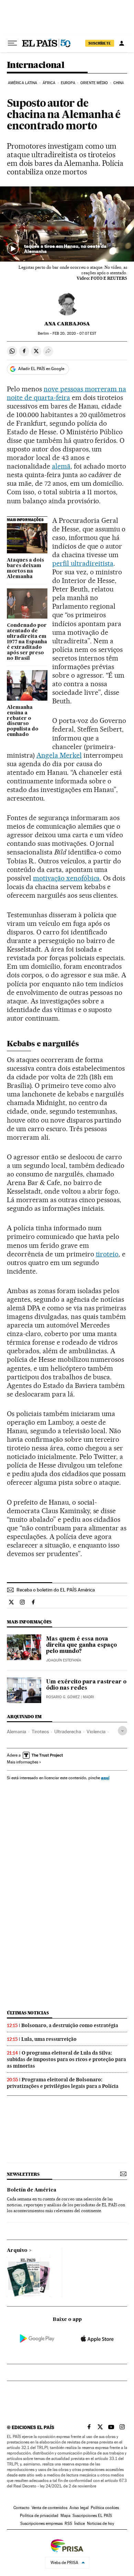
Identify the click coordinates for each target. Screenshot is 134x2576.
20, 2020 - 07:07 (74, 333)
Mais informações (23, 1762)
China (119, 83)
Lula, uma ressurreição (49, 2039)
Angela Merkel (59, 755)
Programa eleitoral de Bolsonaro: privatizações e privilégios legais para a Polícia (63, 2083)
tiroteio (107, 1254)
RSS (68, 2523)
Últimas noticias (28, 2013)
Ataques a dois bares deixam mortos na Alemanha (25, 568)
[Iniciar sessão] (122, 43)
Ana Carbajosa (67, 324)
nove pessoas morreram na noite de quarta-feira (66, 393)
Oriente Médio (94, 83)
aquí (105, 1778)
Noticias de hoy (100, 2523)
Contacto (21, 2508)
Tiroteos (40, 1732)
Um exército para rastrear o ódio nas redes (86, 1685)
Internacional (36, 65)
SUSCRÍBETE (100, 43)
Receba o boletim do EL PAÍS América (56, 1590)
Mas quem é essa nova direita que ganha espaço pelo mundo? (81, 1645)
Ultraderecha (68, 1732)
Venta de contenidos (49, 2508)
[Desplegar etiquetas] (122, 1731)
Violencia (96, 1732)
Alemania (16, 1732)
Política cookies (105, 2508)
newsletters (23, 2174)
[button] (67, 224)
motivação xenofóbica (66, 878)
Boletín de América (32, 2190)
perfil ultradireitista (83, 563)
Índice (80, 2523)
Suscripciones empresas (41, 2523)
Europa (68, 83)
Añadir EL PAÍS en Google (41, 369)
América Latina (23, 83)
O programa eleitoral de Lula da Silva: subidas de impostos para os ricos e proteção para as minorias (66, 2059)
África (49, 83)
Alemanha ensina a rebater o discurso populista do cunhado (23, 721)
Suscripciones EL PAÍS (92, 2516)
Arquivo (17, 2251)
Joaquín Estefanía (64, 1660)
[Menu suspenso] (12, 43)
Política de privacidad (39, 2516)
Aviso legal (79, 2508)
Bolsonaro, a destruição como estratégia (70, 2025)
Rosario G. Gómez (63, 1697)
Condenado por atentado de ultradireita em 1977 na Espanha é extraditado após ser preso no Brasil (27, 642)
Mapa (65, 2516)
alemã (61, 466)
